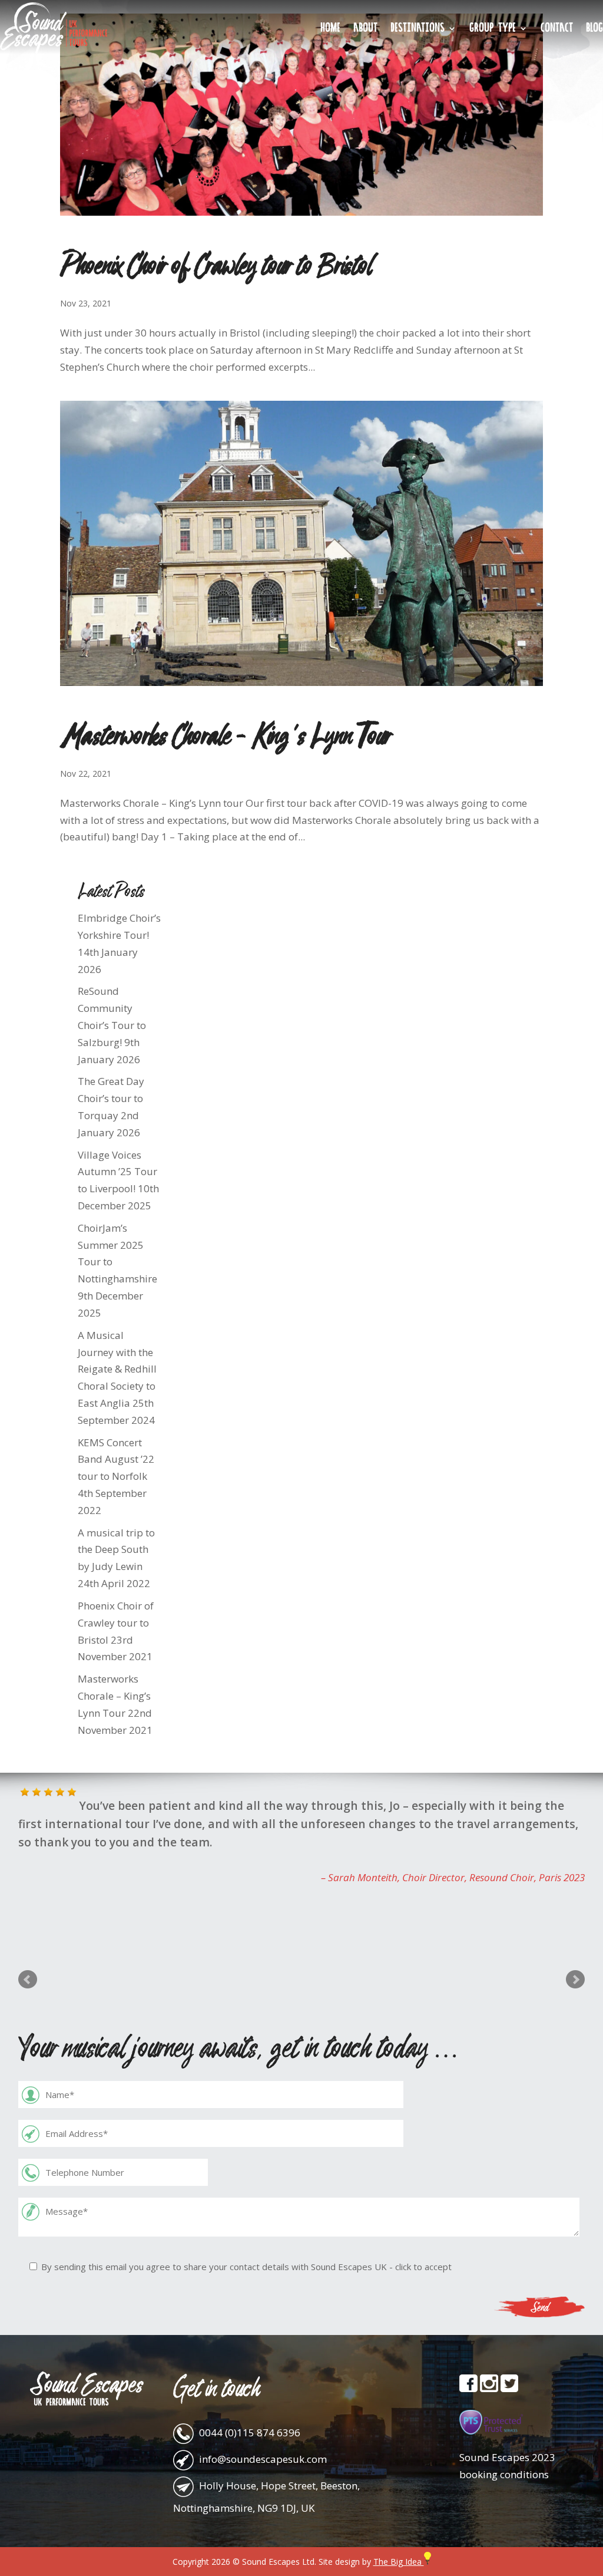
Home (330, 29)
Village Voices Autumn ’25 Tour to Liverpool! (117, 1172)
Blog (594, 29)
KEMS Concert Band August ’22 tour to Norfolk (116, 1459)
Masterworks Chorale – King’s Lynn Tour (225, 734)
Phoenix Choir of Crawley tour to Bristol (216, 264)
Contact (557, 29)
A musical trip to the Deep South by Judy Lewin (116, 1550)
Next (575, 1980)
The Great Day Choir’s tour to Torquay (111, 1098)
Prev (28, 1980)
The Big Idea (399, 2562)
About (365, 29)
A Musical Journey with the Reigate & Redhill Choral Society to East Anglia (117, 1369)
